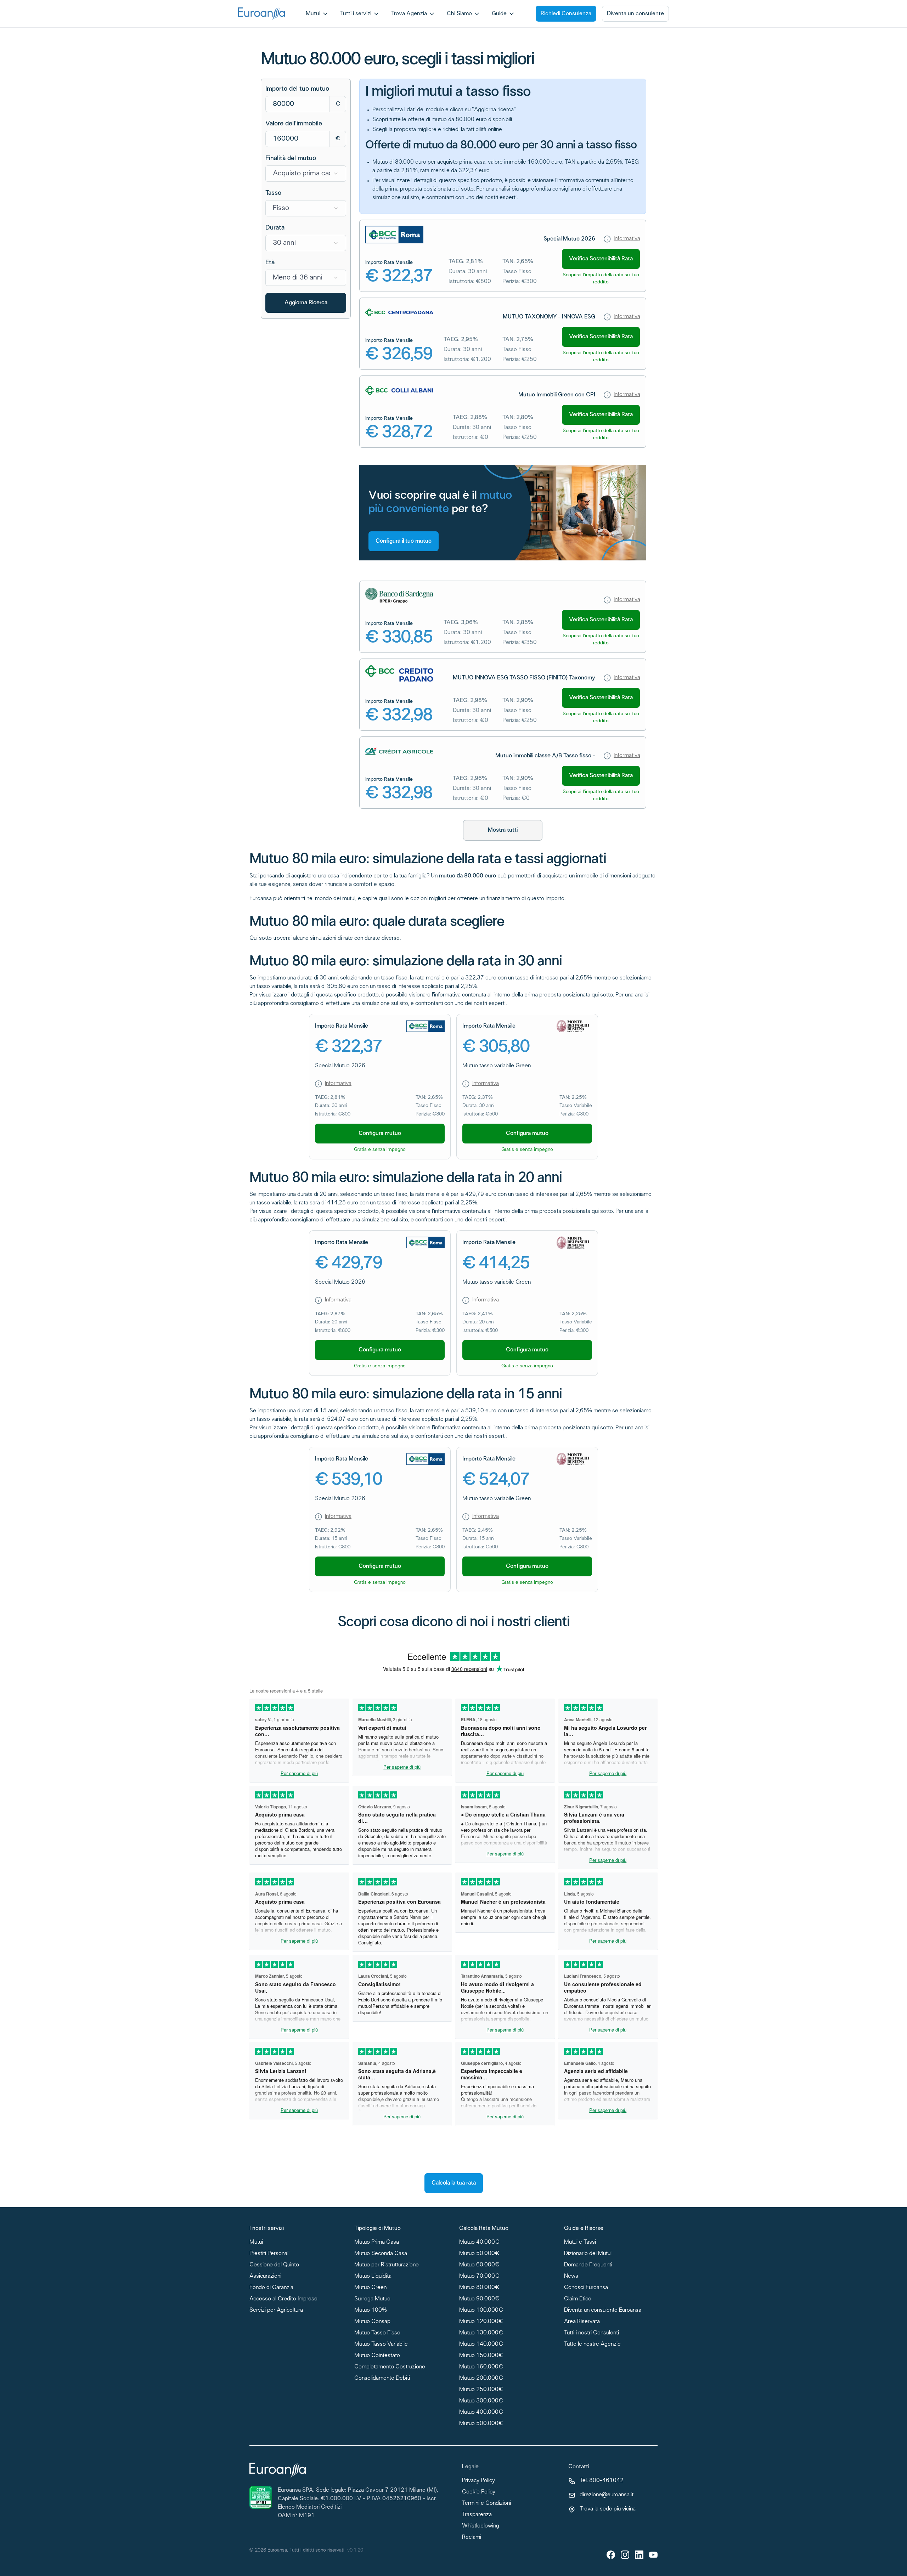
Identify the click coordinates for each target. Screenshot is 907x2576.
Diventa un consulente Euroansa (603, 2311)
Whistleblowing (481, 2526)
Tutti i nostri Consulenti (591, 2333)
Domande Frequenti (588, 2265)
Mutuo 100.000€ (481, 2311)
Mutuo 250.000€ (481, 2390)
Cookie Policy (479, 2492)
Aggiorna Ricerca (306, 303)
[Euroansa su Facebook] (611, 2555)
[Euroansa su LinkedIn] (639, 2555)
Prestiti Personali (269, 2254)
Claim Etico (578, 2299)
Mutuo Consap (372, 2322)
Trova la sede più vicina (608, 2509)
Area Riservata (582, 2322)
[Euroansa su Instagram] (625, 2555)
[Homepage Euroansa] (261, 14)
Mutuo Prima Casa (377, 2242)
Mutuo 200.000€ (481, 2379)
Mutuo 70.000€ (479, 2276)
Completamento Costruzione (390, 2367)
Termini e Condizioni (486, 2504)
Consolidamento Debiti (382, 2379)
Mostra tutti (503, 830)
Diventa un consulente (635, 14)
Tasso (273, 193)
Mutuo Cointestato (377, 2356)
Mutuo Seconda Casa (381, 2254)
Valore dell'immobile (294, 124)
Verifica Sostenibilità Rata (601, 259)
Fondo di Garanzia (271, 2288)
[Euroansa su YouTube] (653, 2555)
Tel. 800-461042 (602, 2481)
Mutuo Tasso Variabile (381, 2345)
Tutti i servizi (356, 14)
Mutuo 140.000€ (481, 2345)
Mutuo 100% (371, 2311)
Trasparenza (477, 2515)
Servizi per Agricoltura (276, 2311)
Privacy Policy (478, 2481)
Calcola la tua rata (454, 2183)
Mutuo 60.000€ (479, 2265)
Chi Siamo (459, 14)
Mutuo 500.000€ (481, 2424)
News (571, 2276)
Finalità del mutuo (291, 158)
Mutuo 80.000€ (479, 2288)
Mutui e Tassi (580, 2242)
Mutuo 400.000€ (481, 2413)
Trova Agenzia (409, 14)
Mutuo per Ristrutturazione (387, 2265)
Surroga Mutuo (372, 2299)
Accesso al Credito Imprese (283, 2299)
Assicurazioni (265, 2276)
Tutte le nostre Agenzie (592, 2345)
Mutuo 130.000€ (481, 2333)
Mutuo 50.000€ (479, 2254)
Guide (499, 14)
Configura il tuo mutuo (404, 541)
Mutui (313, 14)
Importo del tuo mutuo (297, 89)
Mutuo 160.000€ (481, 2367)
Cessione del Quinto (274, 2265)
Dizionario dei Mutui (588, 2254)
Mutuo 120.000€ (481, 2322)
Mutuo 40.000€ (479, 2242)
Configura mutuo (380, 1133)
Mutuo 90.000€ (479, 2299)
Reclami (472, 2538)
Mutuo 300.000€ (481, 2401)
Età (270, 262)
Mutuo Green (370, 2288)
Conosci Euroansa (586, 2288)
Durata (275, 228)
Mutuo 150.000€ (481, 2356)
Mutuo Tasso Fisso (377, 2333)
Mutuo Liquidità (373, 2276)
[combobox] (306, 174)
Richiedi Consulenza (566, 14)
